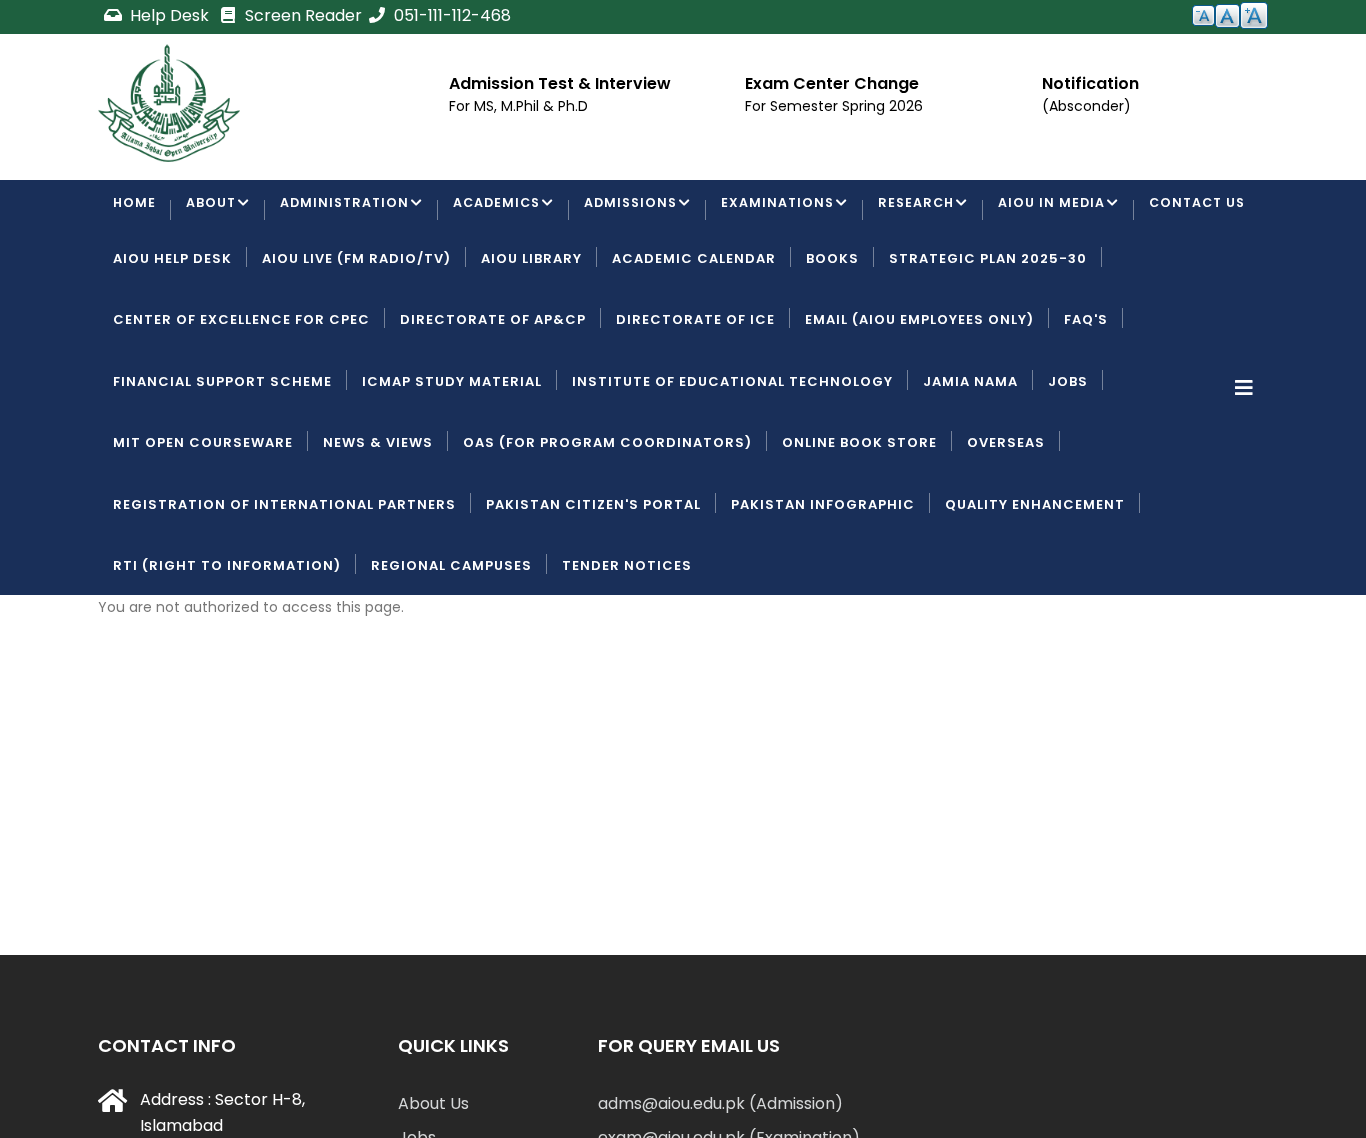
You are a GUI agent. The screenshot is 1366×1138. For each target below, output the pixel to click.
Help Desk (169, 15)
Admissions (642, 211)
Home (135, 211)
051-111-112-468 (450, 15)
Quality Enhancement (1035, 580)
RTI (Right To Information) (227, 641)
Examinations (792, 211)
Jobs (1068, 457)
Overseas (1006, 519)
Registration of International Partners (284, 580)
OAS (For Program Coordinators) (607, 519)
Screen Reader (301, 15)
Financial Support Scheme (222, 457)
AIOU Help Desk (172, 334)
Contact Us (163, 273)
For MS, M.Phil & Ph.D (518, 106)
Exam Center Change (832, 83)
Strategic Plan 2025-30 (988, 334)
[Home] (169, 103)
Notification (1090, 83)
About (212, 211)
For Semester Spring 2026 (834, 106)
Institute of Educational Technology (732, 457)
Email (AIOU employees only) (919, 396)
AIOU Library (531, 334)
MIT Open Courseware (203, 519)
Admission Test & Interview (560, 83)
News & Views (378, 519)
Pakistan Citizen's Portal (593, 580)
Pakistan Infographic (823, 580)
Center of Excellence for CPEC (241, 396)
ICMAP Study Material (452, 457)
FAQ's (1086, 396)
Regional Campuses (451, 641)
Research (933, 211)
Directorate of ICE (695, 396)
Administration (348, 211)
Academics (504, 211)
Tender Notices (627, 641)
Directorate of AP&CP (493, 396)
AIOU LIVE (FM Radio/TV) (356, 334)
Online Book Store (859, 519)
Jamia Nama (970, 457)
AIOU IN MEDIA (1071, 211)
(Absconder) (1086, 106)
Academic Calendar (694, 334)
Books (832, 334)
